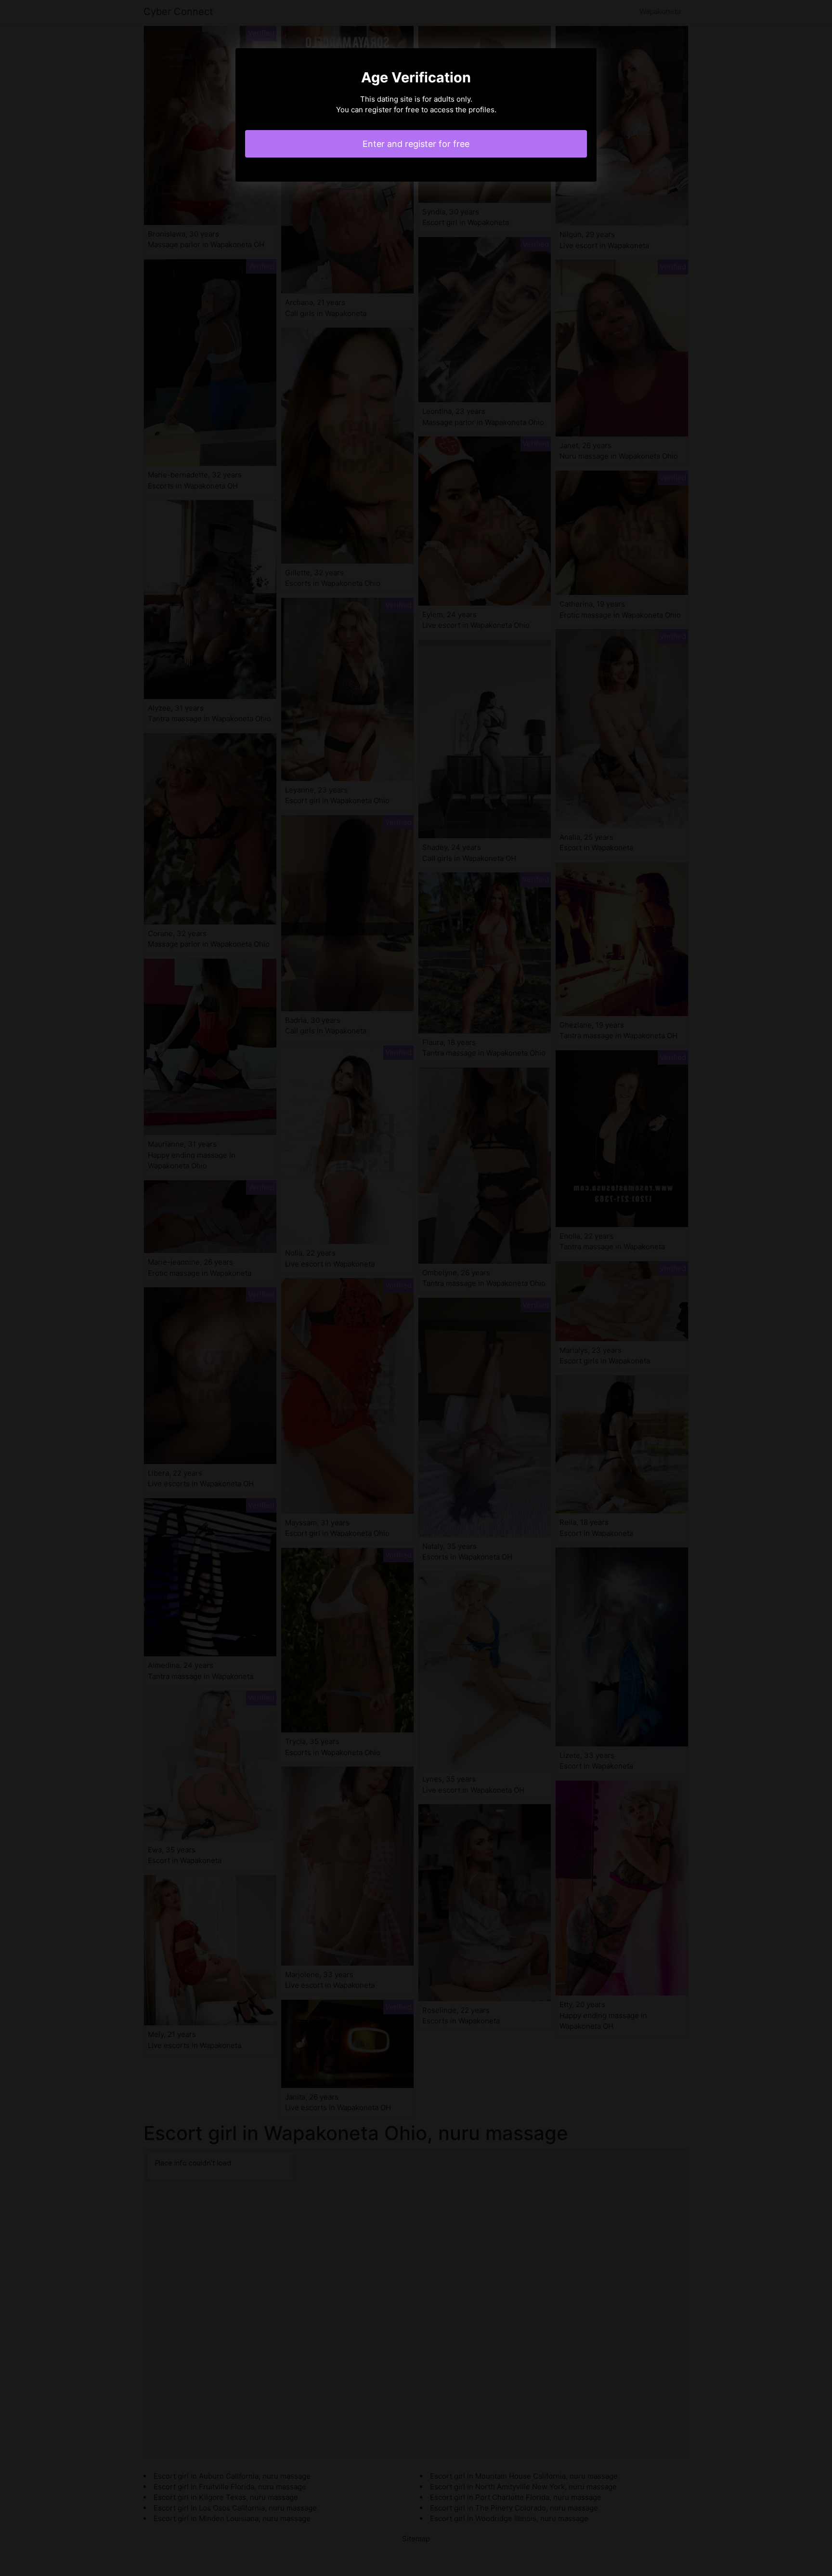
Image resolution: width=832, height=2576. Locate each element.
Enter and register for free (416, 144)
